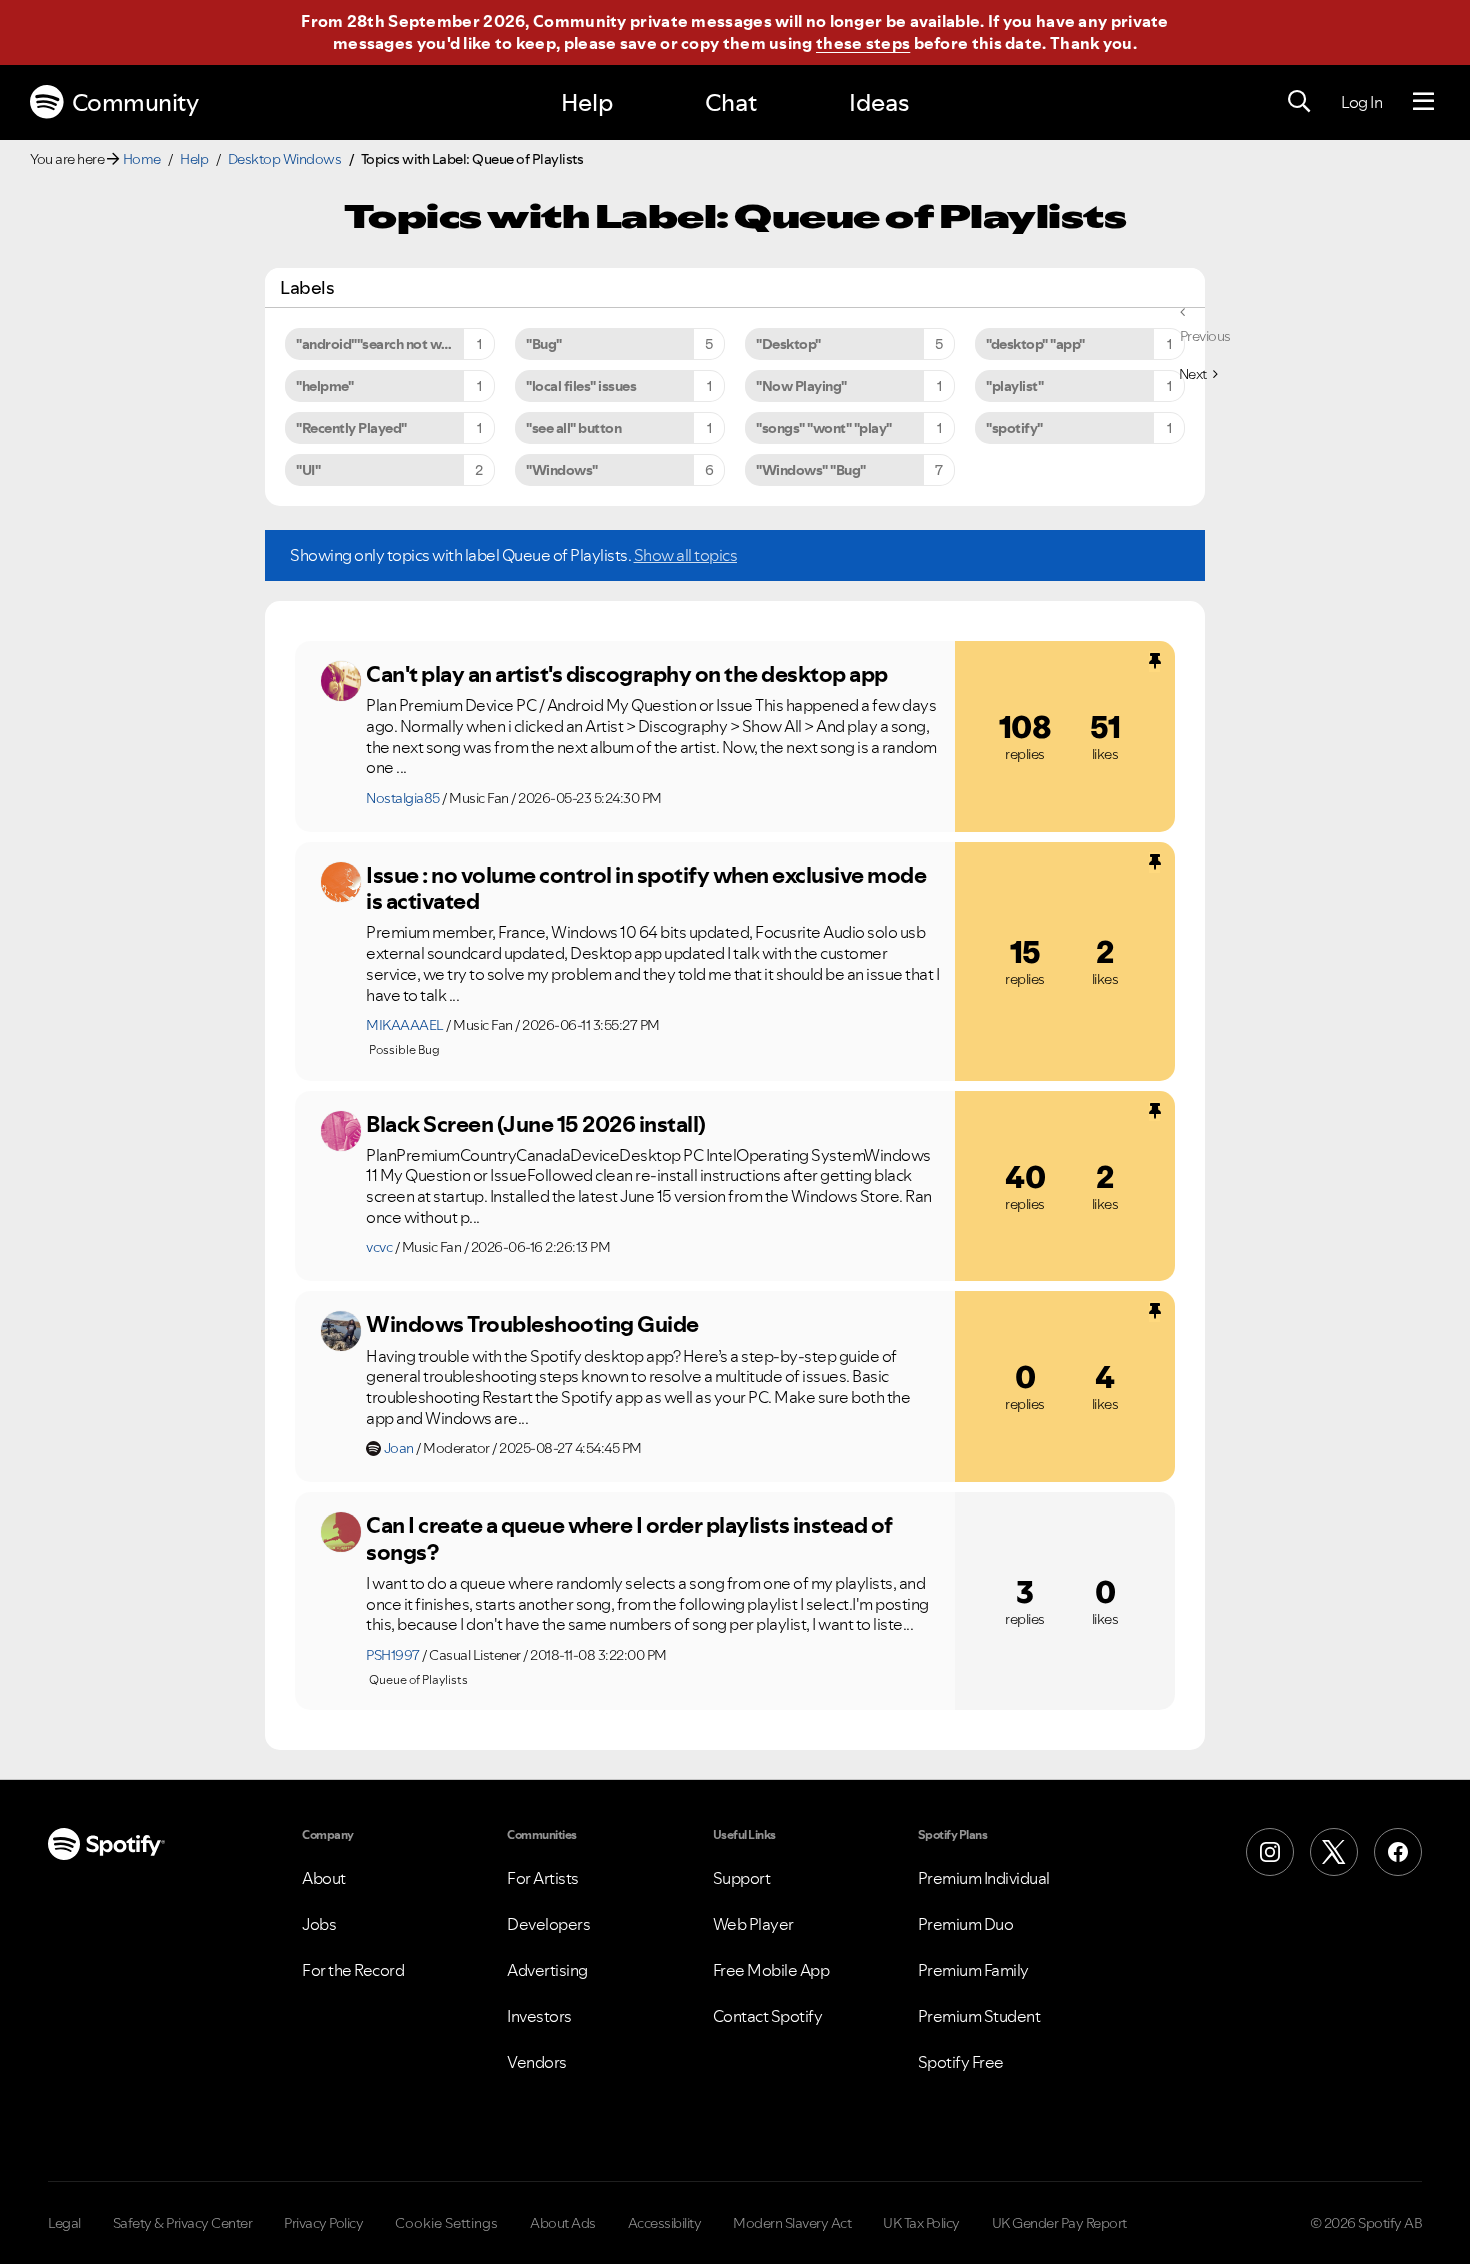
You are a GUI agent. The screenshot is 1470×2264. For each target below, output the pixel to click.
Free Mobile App (771, 1970)
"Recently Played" (351, 428)
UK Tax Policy (921, 2223)
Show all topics (686, 555)
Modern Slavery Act (792, 2223)
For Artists (543, 1878)
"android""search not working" (392, 344)
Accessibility (665, 2223)
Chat (731, 102)
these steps (863, 43)
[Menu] (1423, 102)
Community (135, 102)
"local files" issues (581, 386)
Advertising (547, 1970)
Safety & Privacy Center (183, 2223)
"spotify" (1014, 428)
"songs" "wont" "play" (824, 428)
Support (742, 1878)
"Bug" (544, 344)
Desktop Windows (285, 159)
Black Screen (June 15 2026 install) (536, 1124)
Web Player (753, 1924)
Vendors (537, 2062)
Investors (539, 2016)
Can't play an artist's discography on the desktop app (627, 674)
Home (142, 159)
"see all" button (573, 428)
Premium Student (979, 2016)
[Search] (1299, 102)
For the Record (353, 1970)
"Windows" (562, 470)
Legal (64, 2223)
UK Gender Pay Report (1059, 2223)
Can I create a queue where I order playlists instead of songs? (629, 1538)
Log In (1361, 102)
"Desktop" (788, 344)
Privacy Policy (323, 2223)
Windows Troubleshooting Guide (532, 1324)
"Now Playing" (801, 386)
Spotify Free (961, 2062)
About (324, 1878)
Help (587, 102)
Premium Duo (966, 1924)
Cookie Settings (446, 2223)
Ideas (879, 102)
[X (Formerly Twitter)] (1334, 1852)
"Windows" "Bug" (811, 470)
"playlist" (1014, 386)
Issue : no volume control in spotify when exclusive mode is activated (646, 888)
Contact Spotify (768, 2016)
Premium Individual (984, 1878)
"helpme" (324, 386)
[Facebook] (1398, 1852)
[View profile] (341, 681)
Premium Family (973, 1970)
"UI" (308, 470)
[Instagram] (1270, 1852)
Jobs (319, 1924)
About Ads (563, 2223)
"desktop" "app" (1035, 344)
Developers (548, 1924)
